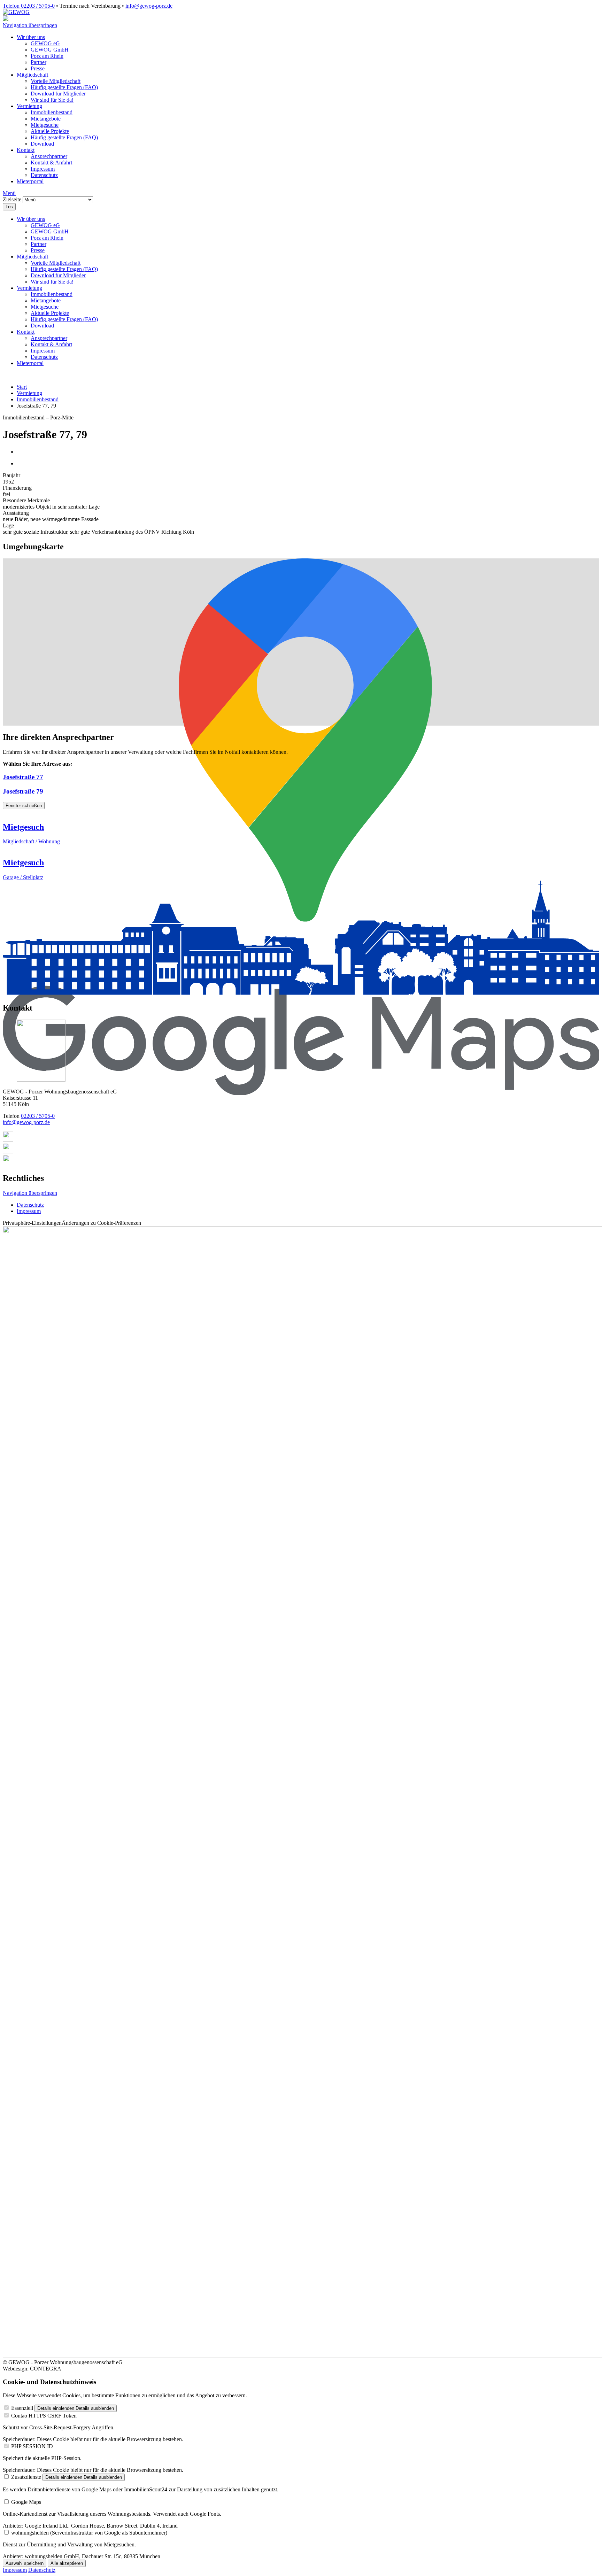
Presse (38, 68)
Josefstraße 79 (23, 791)
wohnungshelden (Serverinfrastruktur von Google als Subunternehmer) (89, 2533)
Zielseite (12, 199)
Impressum (43, 169)
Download (42, 144)
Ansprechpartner (49, 156)
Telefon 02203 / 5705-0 (29, 6)
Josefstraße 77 (23, 777)
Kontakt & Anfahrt (51, 163)
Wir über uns (31, 37)
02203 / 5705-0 (38, 1116)
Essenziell (22, 2408)
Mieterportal (30, 181)
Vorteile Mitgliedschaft (56, 81)
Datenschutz (44, 175)
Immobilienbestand (52, 112)
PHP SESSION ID (32, 2446)
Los (9, 207)
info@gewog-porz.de (26, 1122)
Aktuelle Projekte (50, 131)
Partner (38, 62)
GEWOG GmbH (50, 50)
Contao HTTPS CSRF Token (44, 2416)
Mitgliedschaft (32, 75)
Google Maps (26, 2502)
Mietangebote (46, 119)
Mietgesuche (45, 125)
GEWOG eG (45, 43)
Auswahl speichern (25, 2563)
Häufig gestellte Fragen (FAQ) (64, 87)
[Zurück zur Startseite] (16, 12)
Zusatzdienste (26, 2477)
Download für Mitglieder (58, 94)
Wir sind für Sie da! (52, 100)
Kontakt (26, 150)
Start (22, 387)
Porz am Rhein (47, 56)
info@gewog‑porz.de (149, 6)
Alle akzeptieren (67, 2563)
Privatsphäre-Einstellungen (72, 1223)
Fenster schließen (24, 806)
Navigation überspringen (30, 25)
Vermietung (29, 106)
